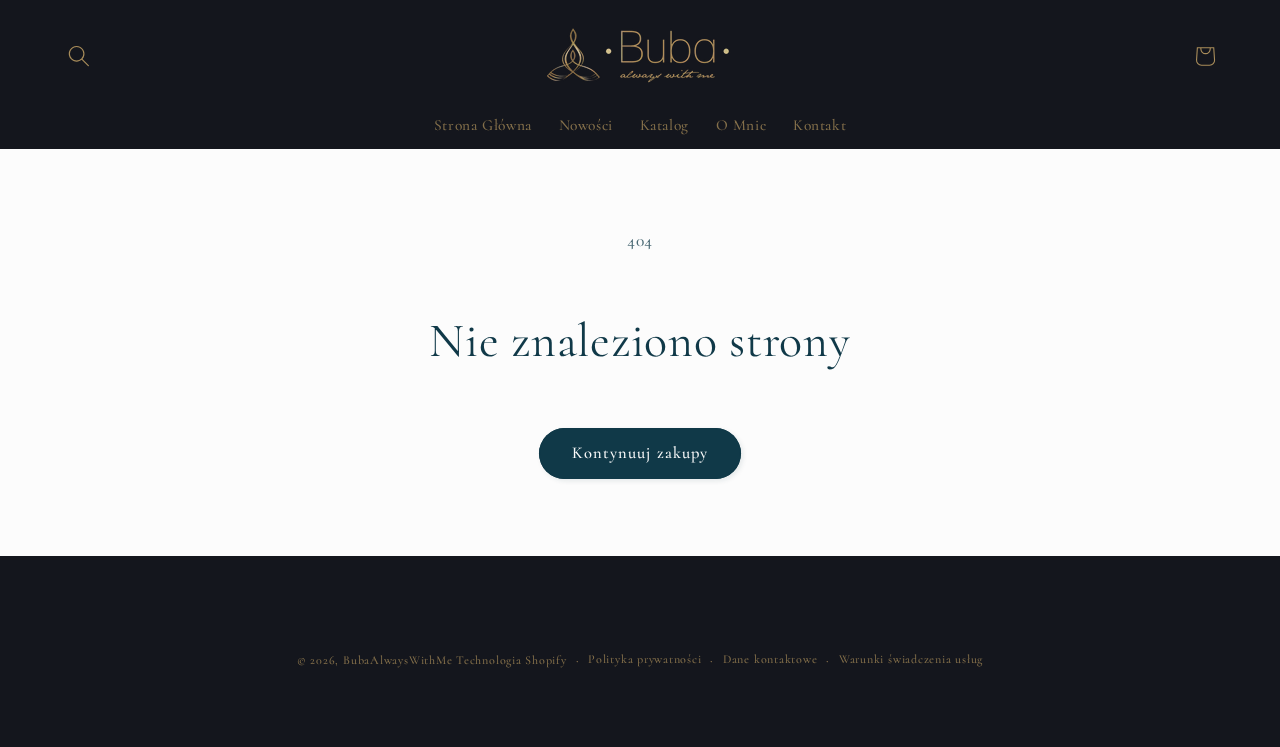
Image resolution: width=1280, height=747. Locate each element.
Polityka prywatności (644, 659)
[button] (79, 56)
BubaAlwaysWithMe (397, 660)
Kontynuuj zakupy (640, 453)
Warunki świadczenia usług (911, 659)
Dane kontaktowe (770, 659)
